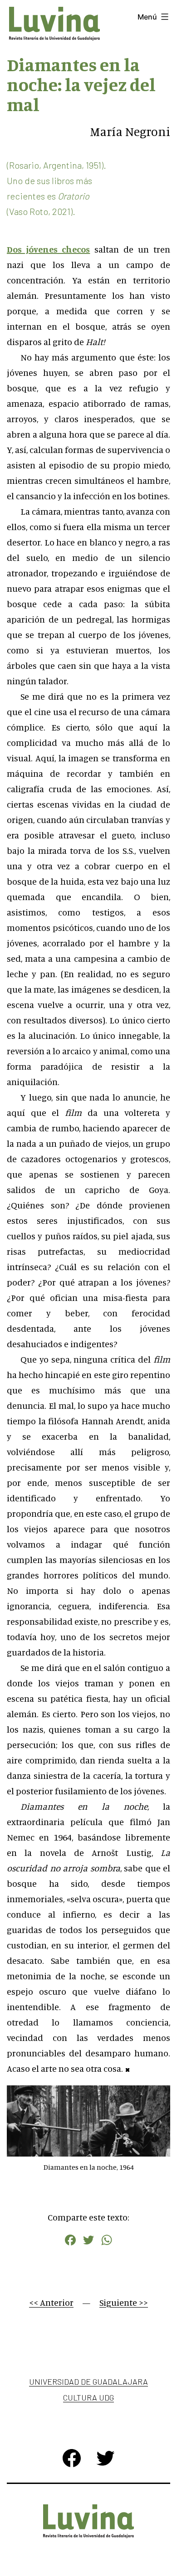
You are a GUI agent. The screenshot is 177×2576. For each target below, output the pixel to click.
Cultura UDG (88, 2397)
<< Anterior (51, 2302)
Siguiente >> (124, 2302)
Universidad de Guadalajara (88, 2381)
